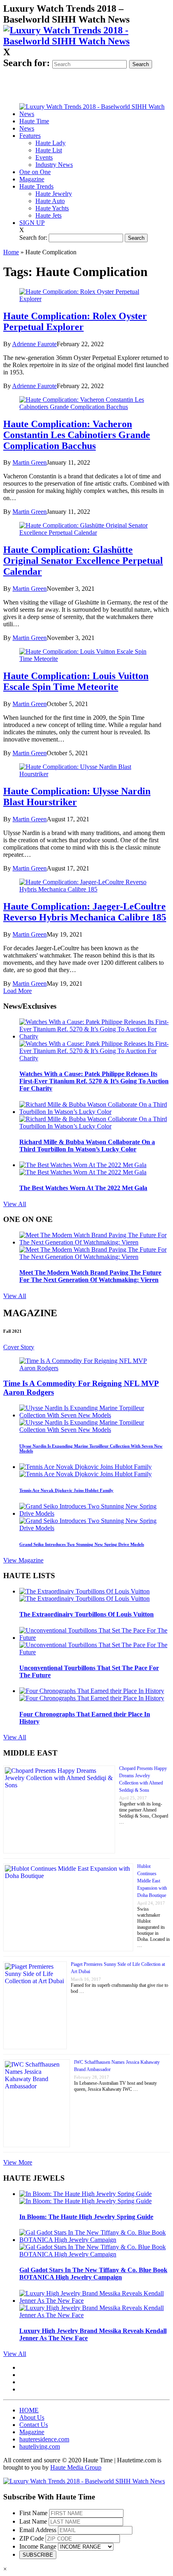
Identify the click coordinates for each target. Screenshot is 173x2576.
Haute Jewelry (54, 194)
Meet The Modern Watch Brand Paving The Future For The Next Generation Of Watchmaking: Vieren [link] (90, 1276)
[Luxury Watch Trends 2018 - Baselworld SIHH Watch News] (84, 2481)
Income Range (38, 2546)
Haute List (49, 150)
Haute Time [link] (34, 121)
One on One (35, 172)
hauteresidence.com (44, 2439)
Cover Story (19, 1347)
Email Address (38, 2530)
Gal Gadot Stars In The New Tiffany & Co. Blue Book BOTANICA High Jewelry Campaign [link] (93, 2274)
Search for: (27, 63)
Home (11, 252)
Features (30, 136)
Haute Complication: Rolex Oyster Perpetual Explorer (75, 321)
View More (18, 2162)
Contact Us (34, 2425)
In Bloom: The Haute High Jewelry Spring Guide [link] (86, 2217)
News (27, 128)
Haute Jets (48, 215)
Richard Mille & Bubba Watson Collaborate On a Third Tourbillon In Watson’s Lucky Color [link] (87, 1146)
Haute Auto (50, 201)
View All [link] (15, 1204)
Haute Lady (50, 143)
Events (44, 157)
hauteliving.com (40, 2446)
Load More (18, 991)
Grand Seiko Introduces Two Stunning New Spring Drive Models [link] (82, 1544)
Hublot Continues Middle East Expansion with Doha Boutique (152, 1881)
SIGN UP (32, 223)
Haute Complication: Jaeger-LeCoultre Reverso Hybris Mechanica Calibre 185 (85, 912)
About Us (32, 2417)
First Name (33, 2513)
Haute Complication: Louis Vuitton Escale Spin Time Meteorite (76, 681)
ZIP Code (32, 2538)
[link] (86, 41)
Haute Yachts (52, 208)
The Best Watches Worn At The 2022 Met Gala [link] (83, 1188)
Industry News (54, 165)
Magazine (32, 179)
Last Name (33, 2521)
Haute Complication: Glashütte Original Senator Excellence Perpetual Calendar (83, 561)
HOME (29, 2410)
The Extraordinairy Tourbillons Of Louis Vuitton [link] (86, 1614)
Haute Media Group (76, 2467)
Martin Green (30, 462)
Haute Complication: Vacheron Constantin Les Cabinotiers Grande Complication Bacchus (77, 435)
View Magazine (23, 1560)
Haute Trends (36, 186)
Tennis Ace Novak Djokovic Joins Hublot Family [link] (66, 1490)
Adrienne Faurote (34, 344)
